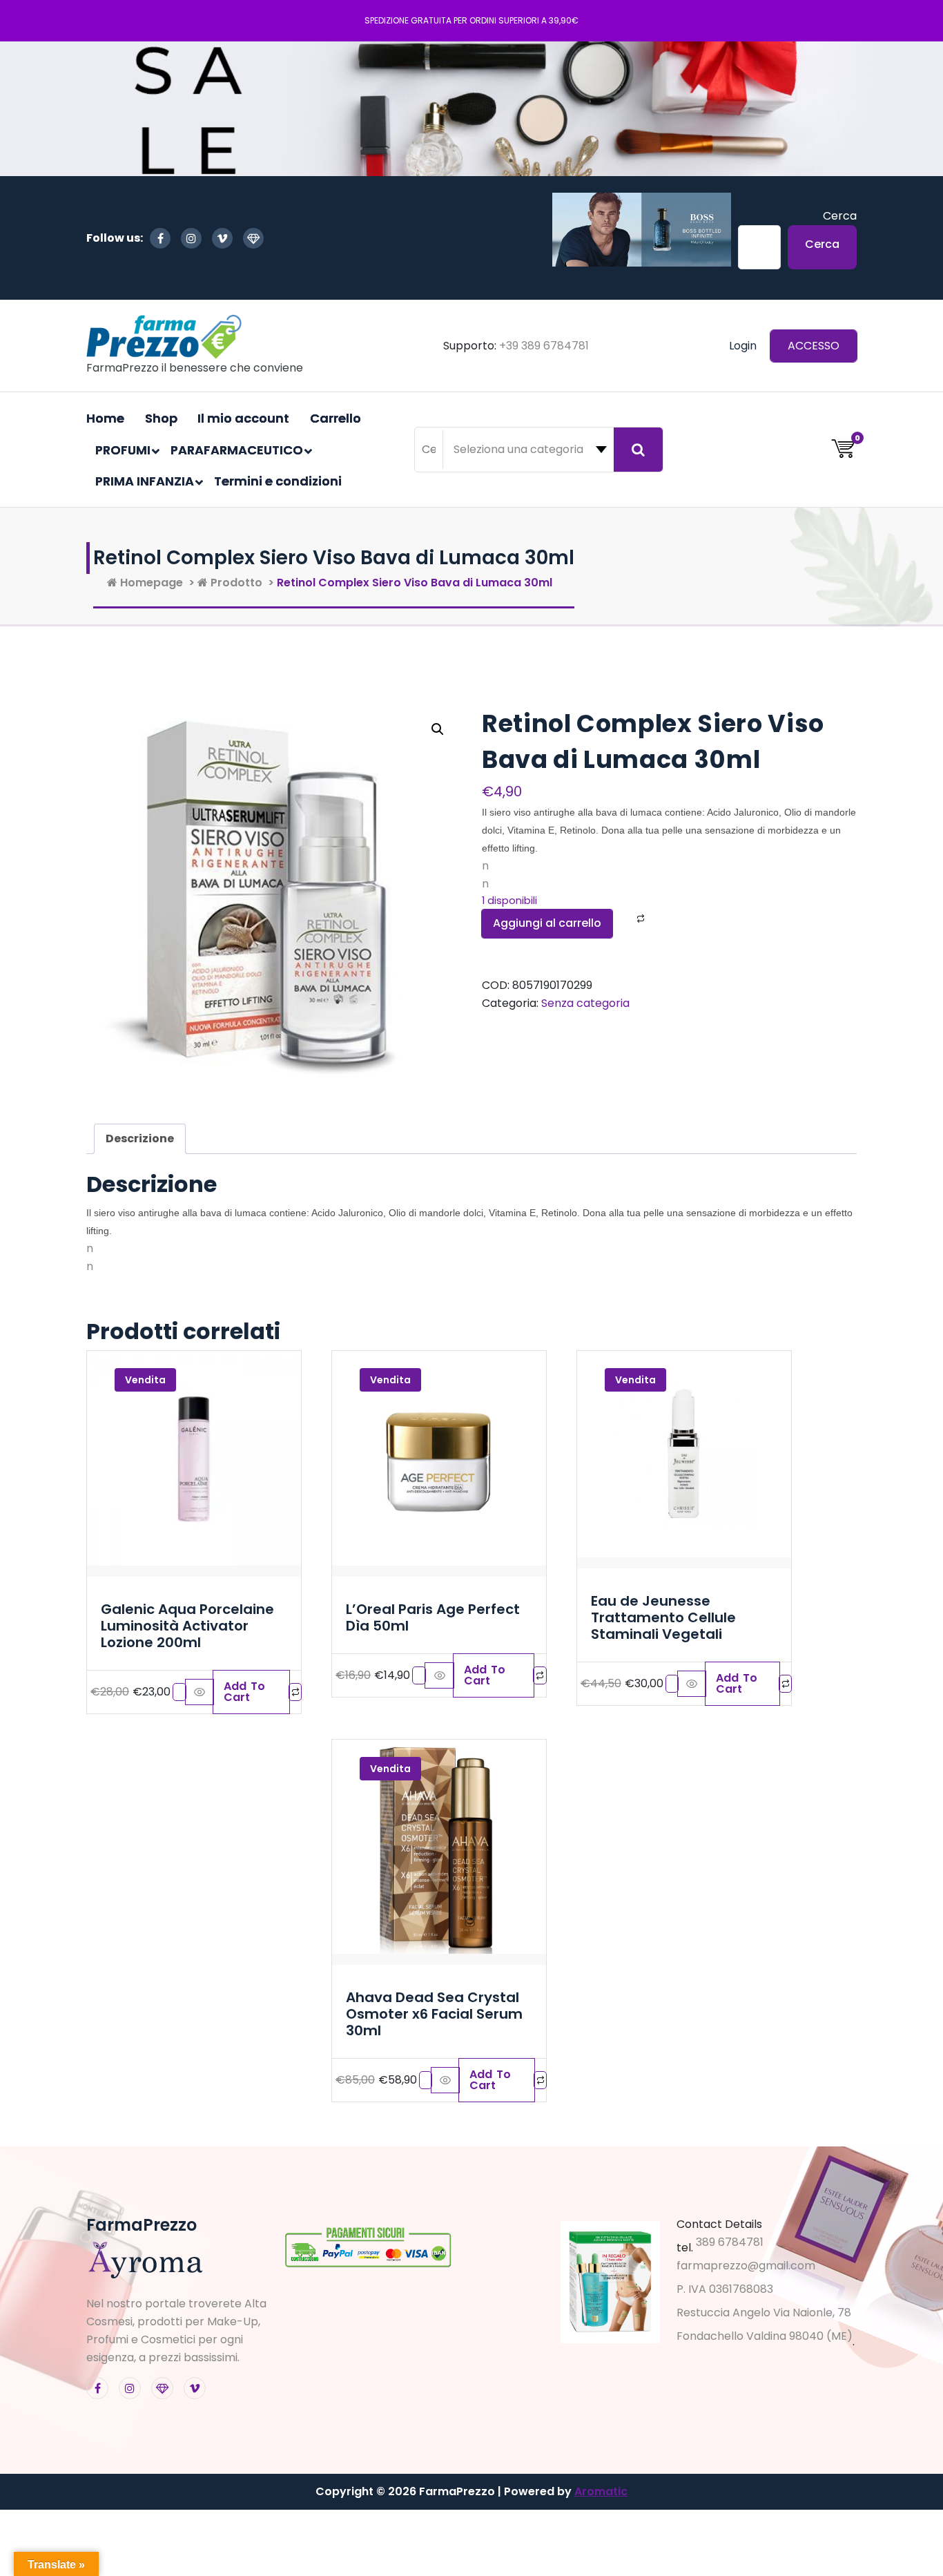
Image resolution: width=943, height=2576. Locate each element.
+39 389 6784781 (544, 346)
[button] (438, 729)
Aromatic (601, 2491)
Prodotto (235, 583)
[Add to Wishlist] (623, 919)
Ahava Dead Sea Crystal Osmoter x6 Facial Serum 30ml (434, 2014)
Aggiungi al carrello (547, 923)
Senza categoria (585, 1003)
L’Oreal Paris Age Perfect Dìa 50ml (433, 1617)
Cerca (840, 216)
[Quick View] (200, 1692)
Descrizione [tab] (140, 1138)
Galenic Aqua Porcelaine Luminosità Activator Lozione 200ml (187, 1626)
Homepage (150, 583)
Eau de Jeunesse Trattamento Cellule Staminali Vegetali (663, 1617)
